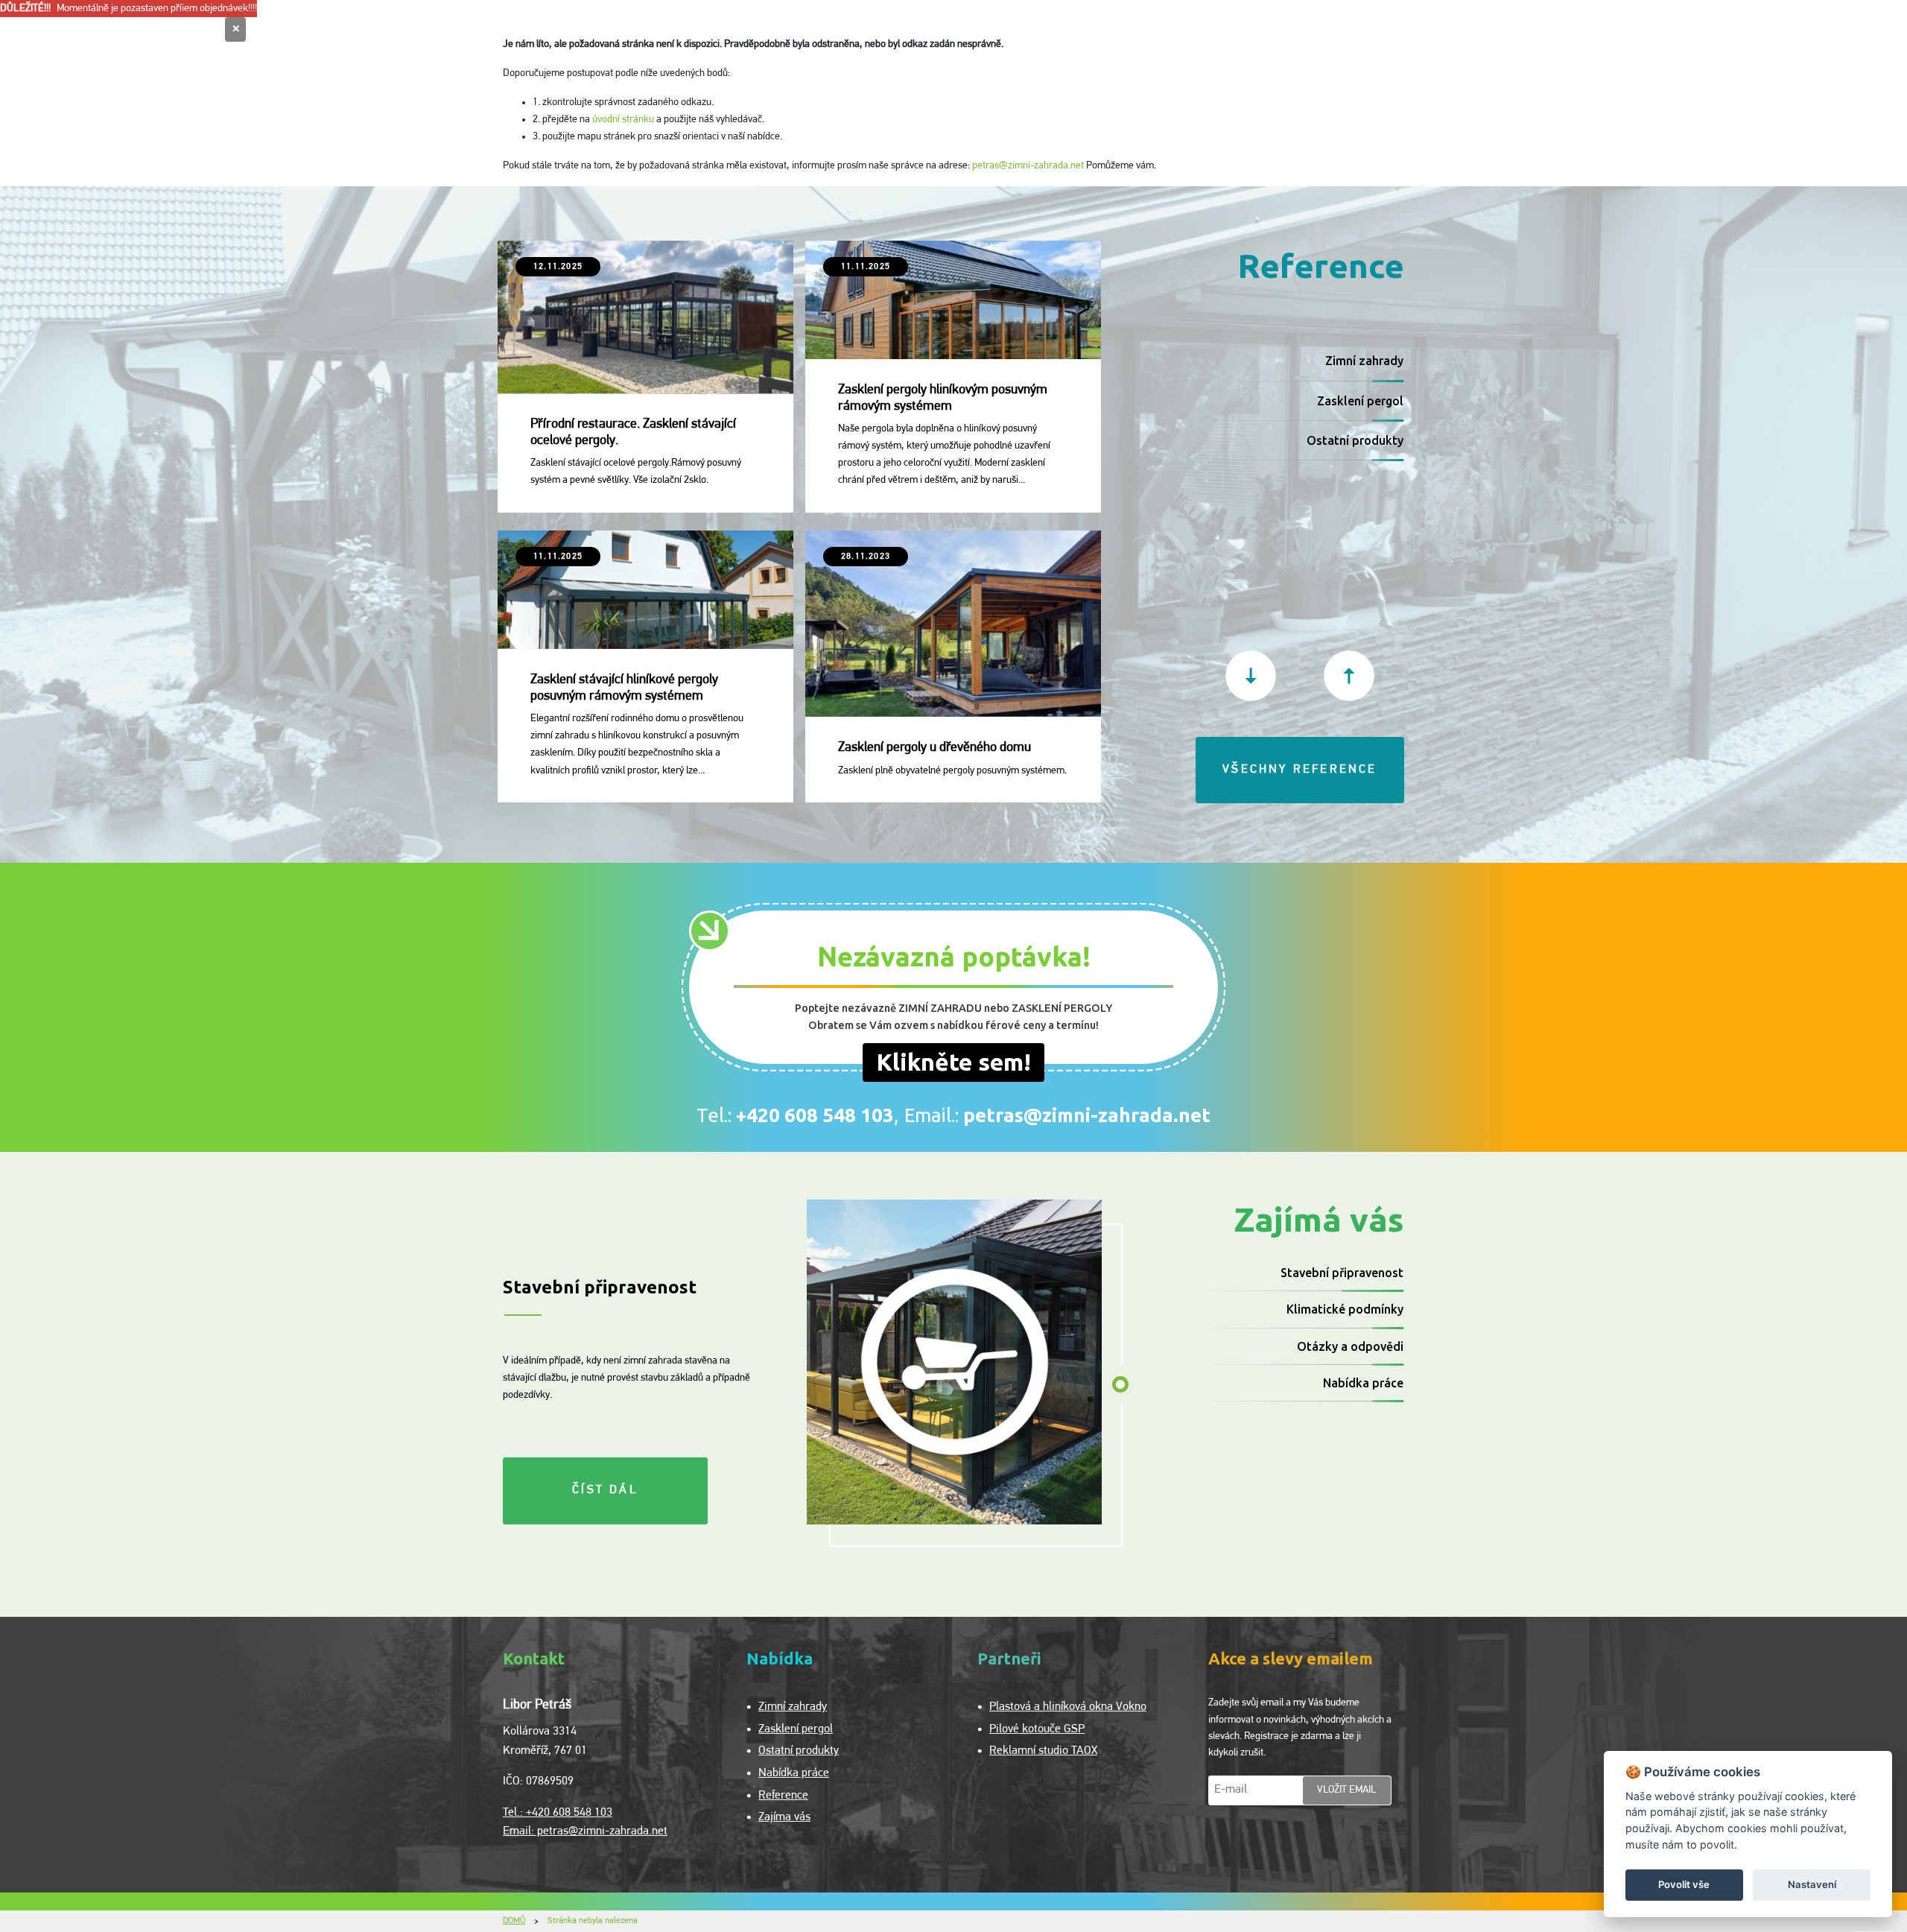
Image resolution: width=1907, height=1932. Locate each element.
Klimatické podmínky (1345, 1309)
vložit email (1347, 1790)
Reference (783, 1796)
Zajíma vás (784, 1817)
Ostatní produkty (1355, 440)
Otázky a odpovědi (1350, 1346)
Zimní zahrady (1364, 361)
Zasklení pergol (1360, 401)
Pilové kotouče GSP (1037, 1729)
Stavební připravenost (1342, 1273)
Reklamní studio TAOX (1043, 1751)
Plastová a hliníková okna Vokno (1068, 1707)
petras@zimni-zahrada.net (1028, 166)
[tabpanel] (955, 1362)
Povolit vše (1684, 1884)
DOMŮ (514, 1921)
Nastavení (1812, 1884)
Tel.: (795, 1115)
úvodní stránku (623, 120)
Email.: (1057, 1115)
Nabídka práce (1363, 1383)
